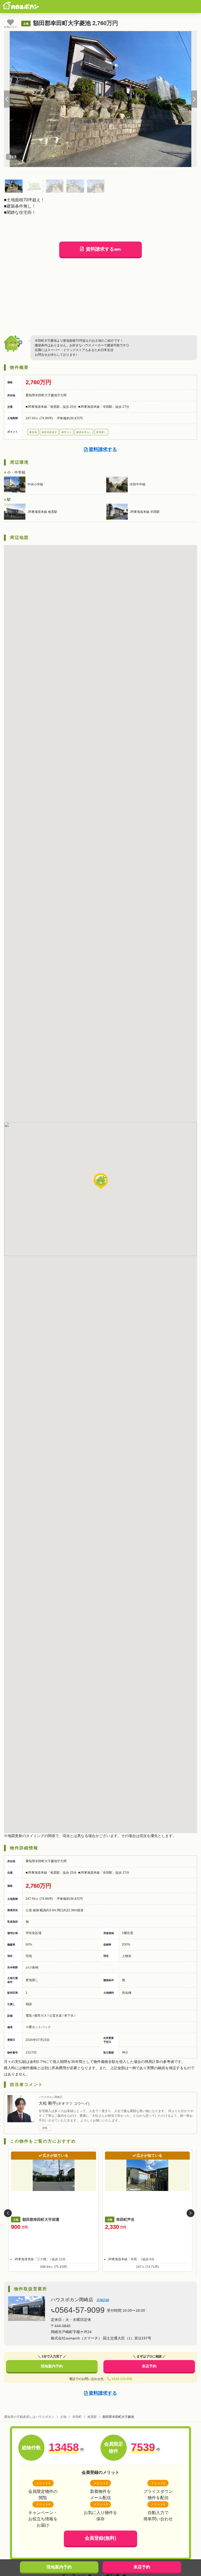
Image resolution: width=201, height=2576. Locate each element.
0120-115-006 (122, 2379)
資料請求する (103, 249)
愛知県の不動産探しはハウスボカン (29, 2417)
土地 (63, 2417)
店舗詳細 (103, 2300)
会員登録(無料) (100, 2538)
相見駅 (92, 2417)
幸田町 (77, 2417)
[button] (7, 99)
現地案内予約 (52, 2366)
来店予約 (149, 2366)
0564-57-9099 (80, 2310)
